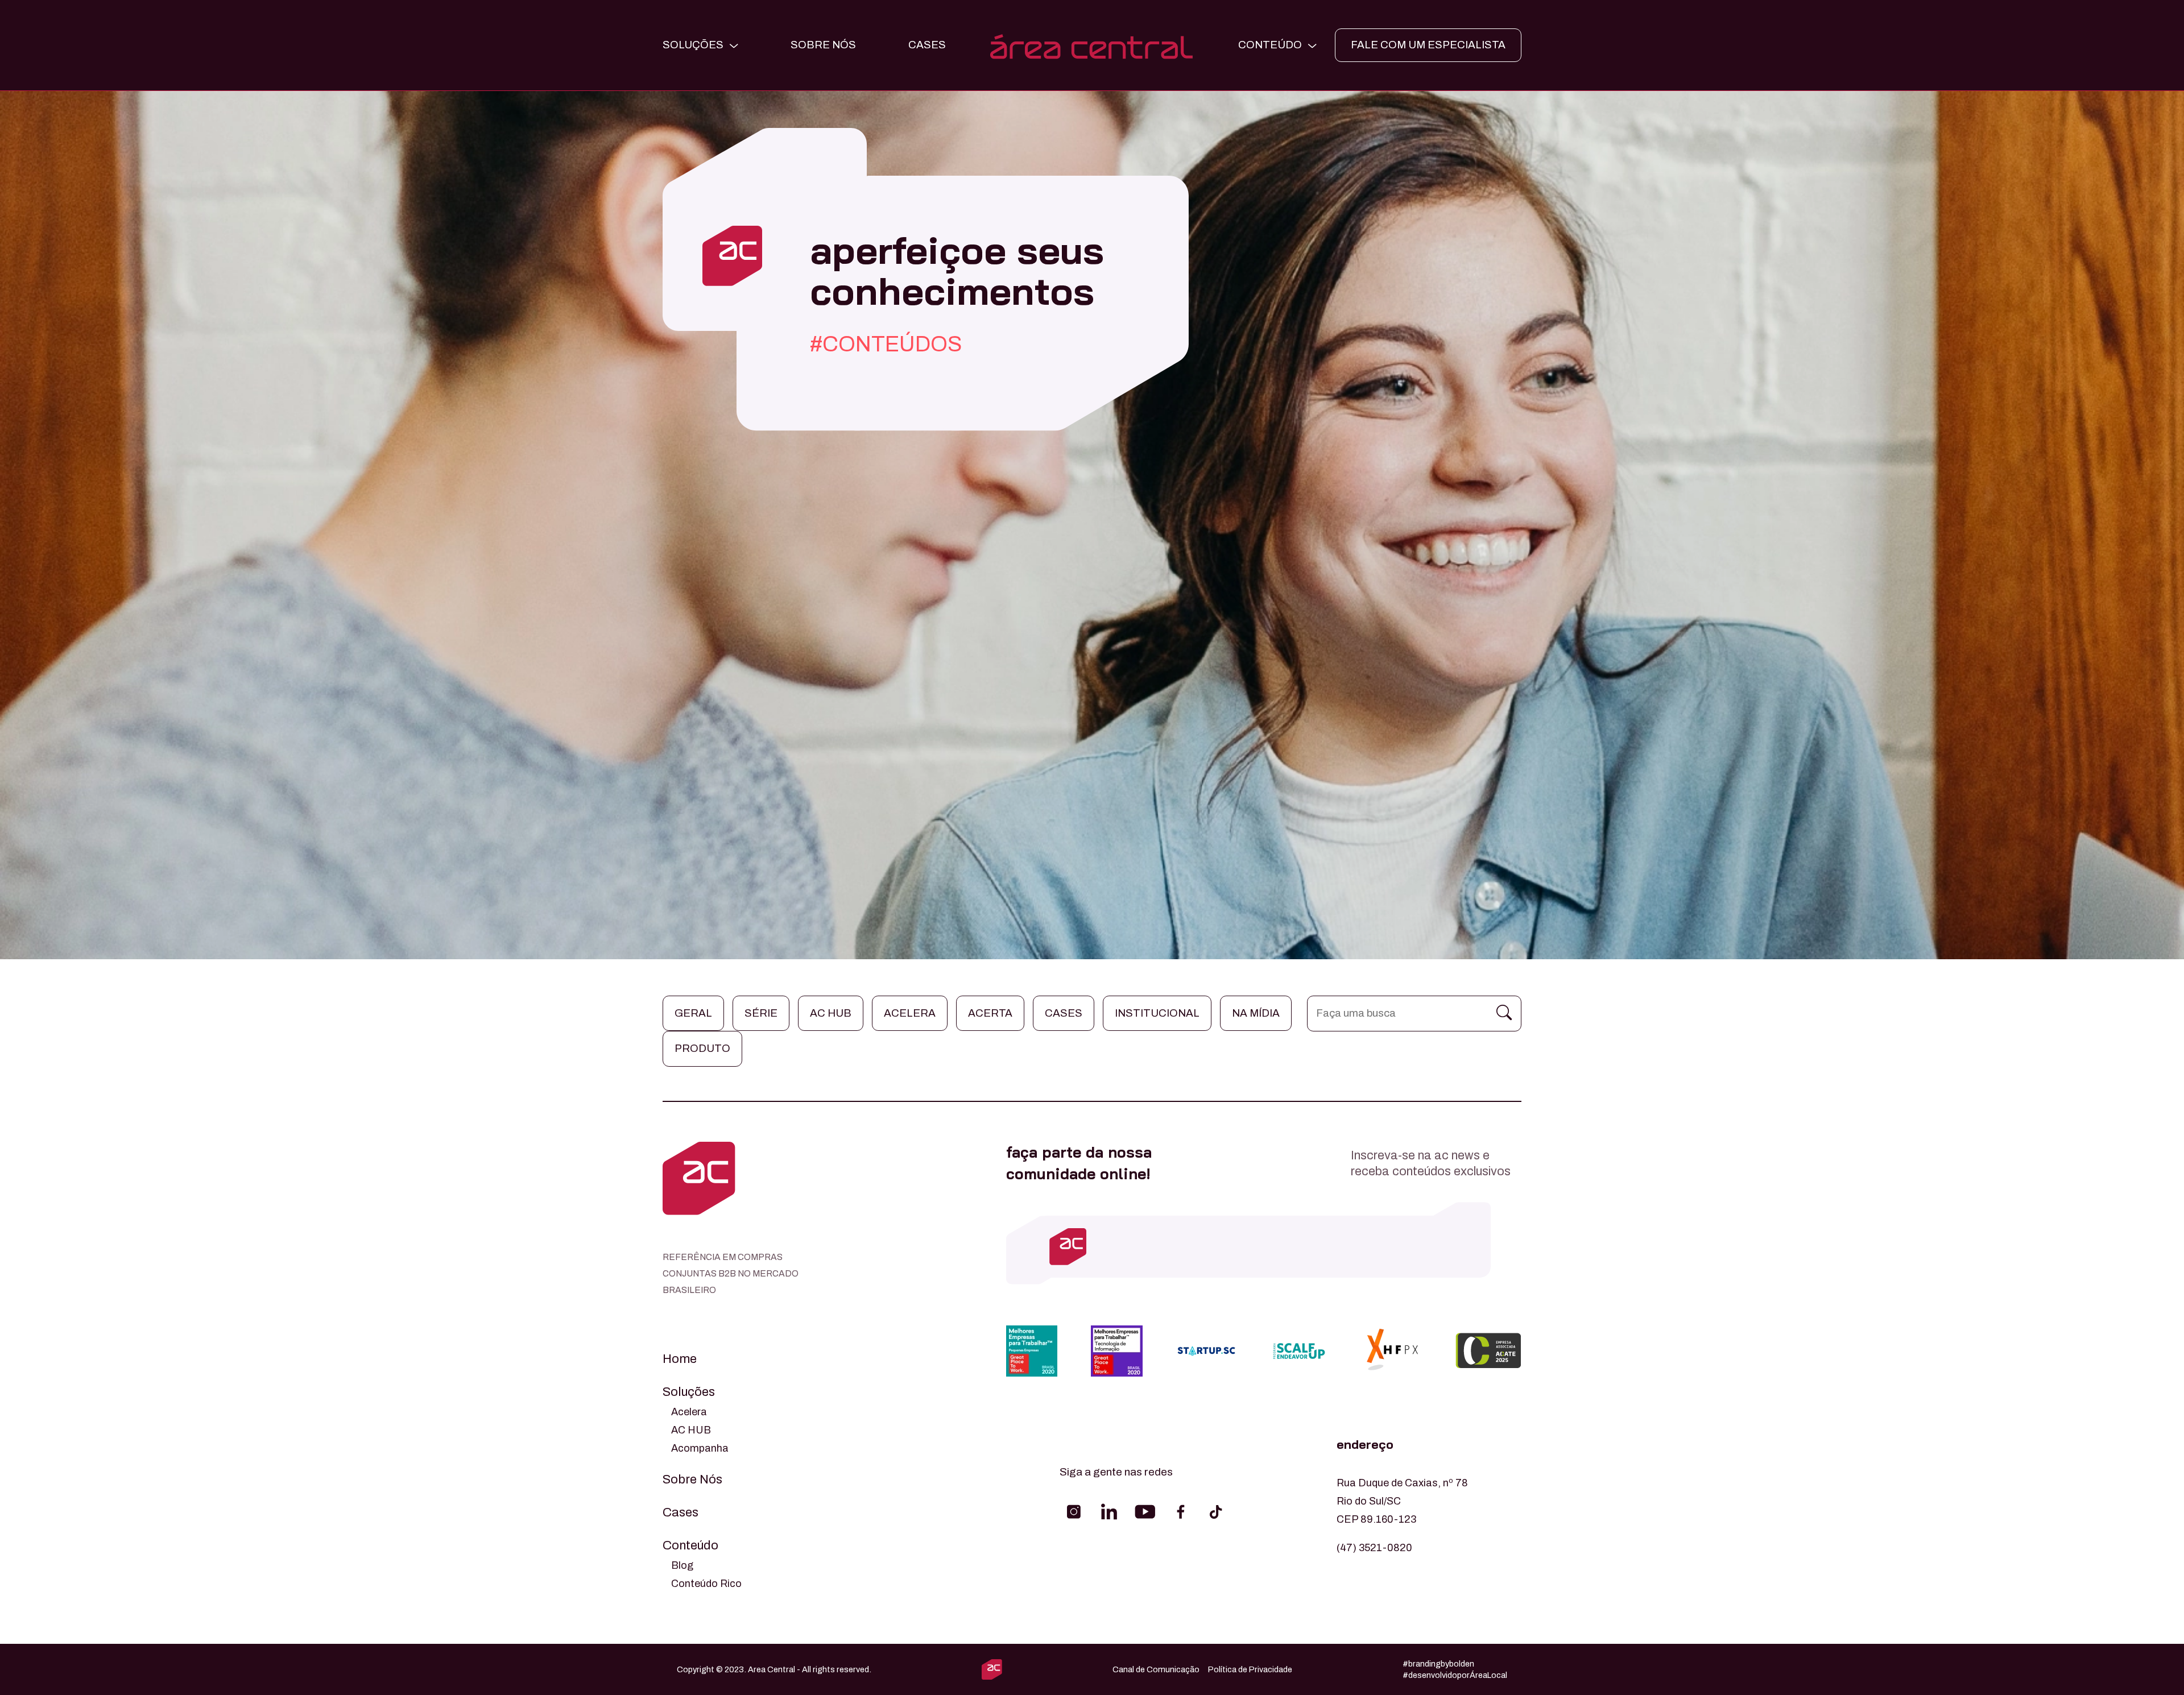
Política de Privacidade (1250, 1669)
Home (680, 1359)
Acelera (910, 1013)
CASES (927, 45)
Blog (682, 1565)
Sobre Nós (823, 45)
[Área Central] (1092, 45)
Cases (1064, 1013)
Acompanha (700, 1448)
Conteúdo (690, 1545)
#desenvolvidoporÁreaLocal (1455, 1675)
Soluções (689, 1392)
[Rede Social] (1074, 1512)
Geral (693, 1013)
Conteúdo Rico (706, 1584)
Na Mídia (1256, 1013)
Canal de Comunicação (1156, 1669)
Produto (702, 1048)
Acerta (990, 1013)
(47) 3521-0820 (1374, 1548)
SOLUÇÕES (693, 45)
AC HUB (691, 1430)
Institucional (1157, 1013)
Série (761, 1013)
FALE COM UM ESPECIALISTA (1428, 45)
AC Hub (831, 1013)
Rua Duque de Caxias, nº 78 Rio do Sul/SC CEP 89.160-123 (1402, 1501)
